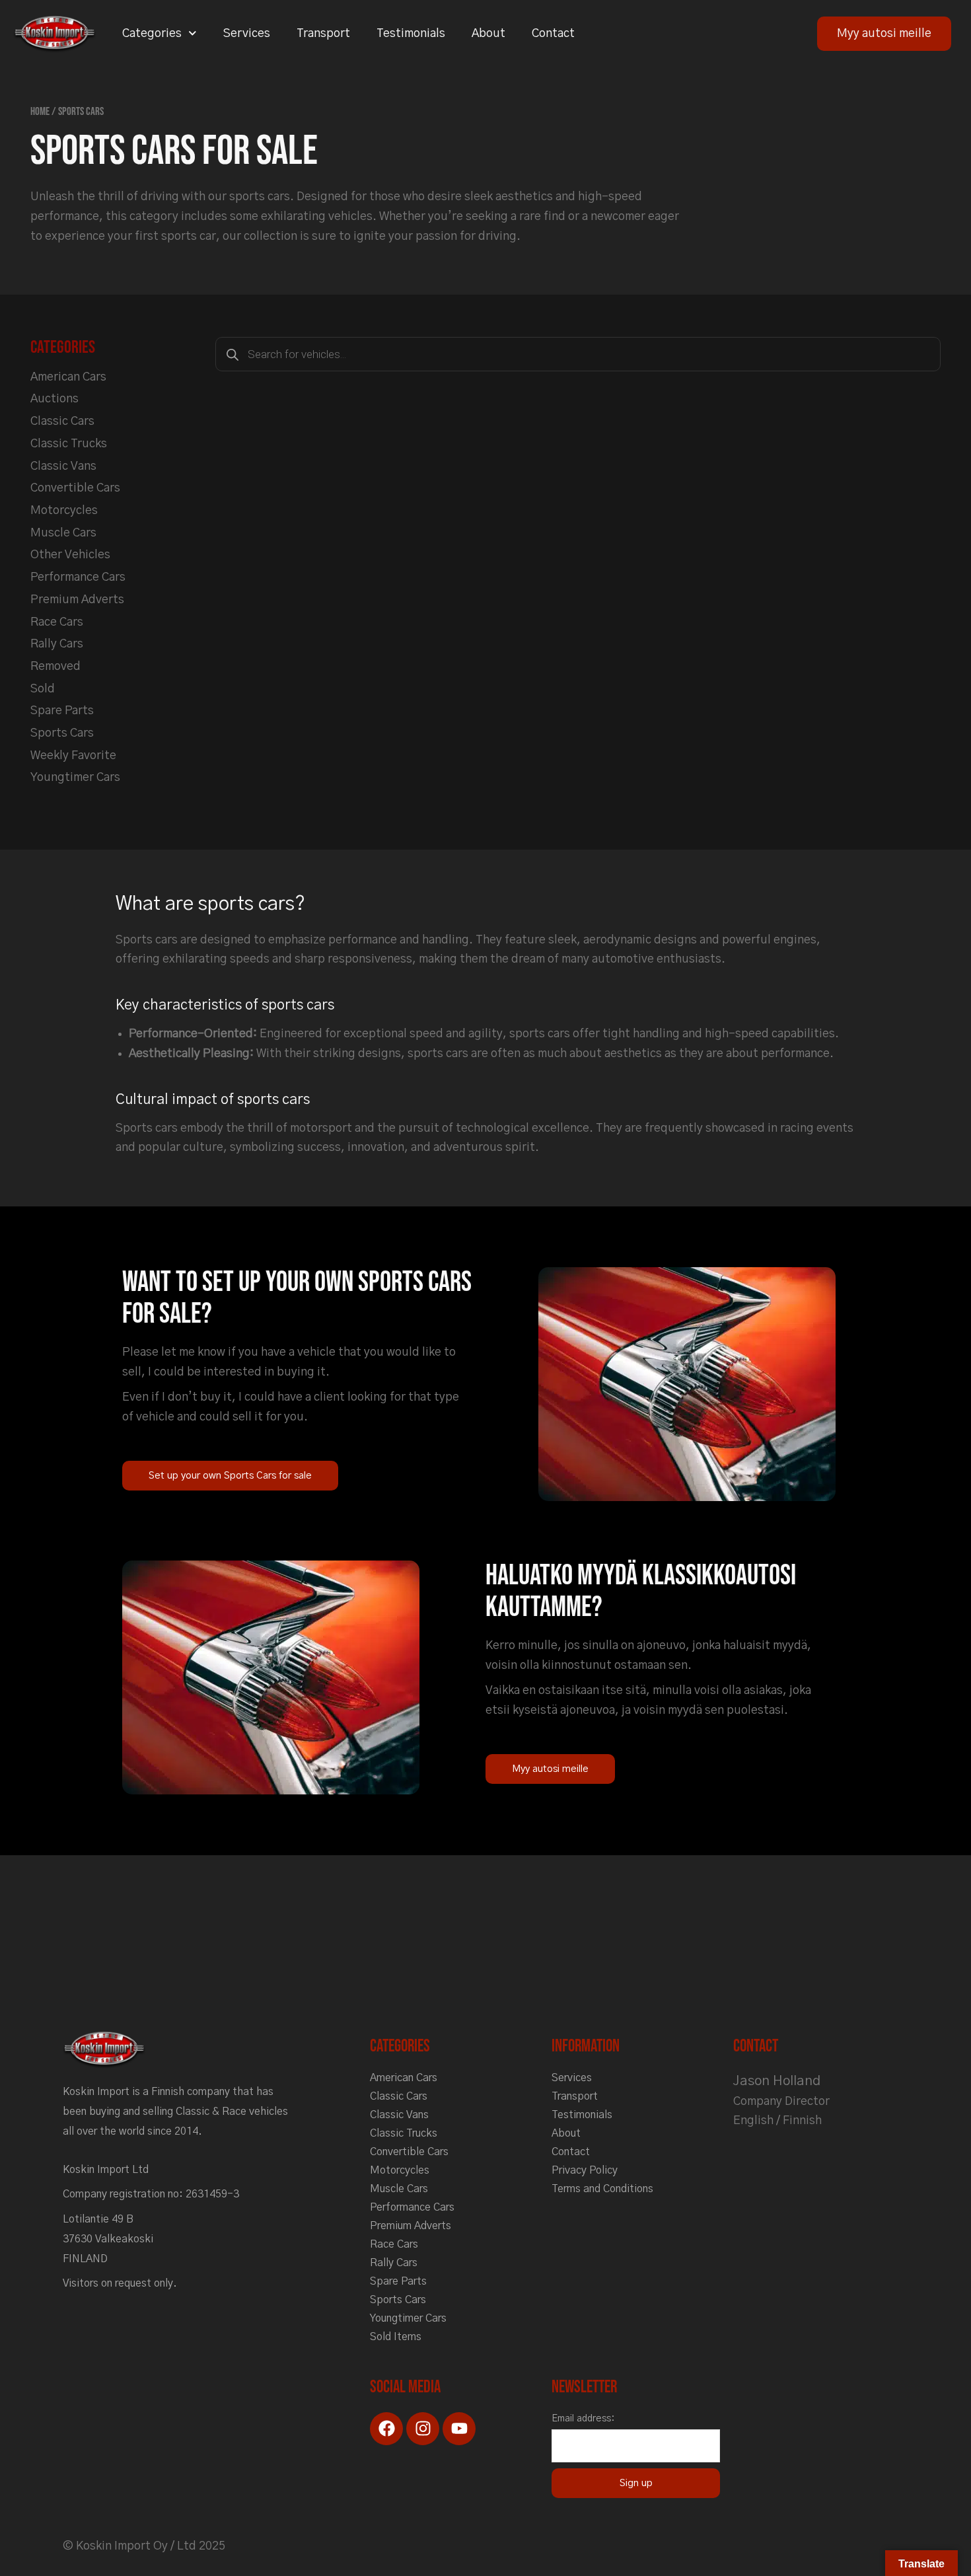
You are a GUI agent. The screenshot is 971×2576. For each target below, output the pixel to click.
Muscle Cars (63, 533)
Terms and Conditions (602, 2189)
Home (40, 112)
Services (247, 34)
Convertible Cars (75, 488)
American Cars (68, 377)
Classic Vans (63, 466)
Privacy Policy (585, 2170)
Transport (323, 34)
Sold (43, 689)
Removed (55, 667)
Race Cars (57, 622)
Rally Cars (57, 644)
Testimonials (411, 34)
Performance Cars (78, 577)
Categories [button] (152, 34)
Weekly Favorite (73, 756)
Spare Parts (62, 711)
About (488, 34)
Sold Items (396, 2337)
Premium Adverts (77, 600)
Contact (553, 34)
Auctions (54, 399)
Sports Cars (62, 733)
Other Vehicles (70, 555)
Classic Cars (62, 422)
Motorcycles (64, 511)
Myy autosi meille (884, 34)
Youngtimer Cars (75, 778)
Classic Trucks (69, 444)
